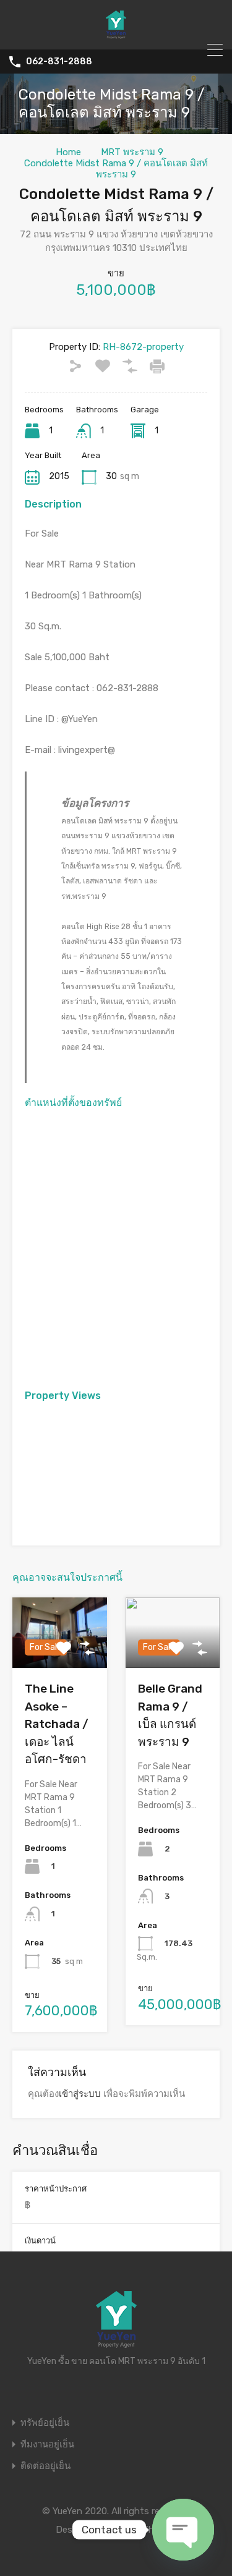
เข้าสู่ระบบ (80, 2094)
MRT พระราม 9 (132, 152)
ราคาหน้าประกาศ (56, 2189)
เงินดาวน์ (40, 2241)
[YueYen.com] (116, 35)
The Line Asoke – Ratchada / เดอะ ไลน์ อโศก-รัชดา (57, 1724)
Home (68, 152)
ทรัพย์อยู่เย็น (45, 2423)
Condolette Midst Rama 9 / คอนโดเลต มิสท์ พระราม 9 (116, 169)
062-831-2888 (59, 62)
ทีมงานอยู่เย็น (47, 2445)
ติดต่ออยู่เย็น (45, 2466)
